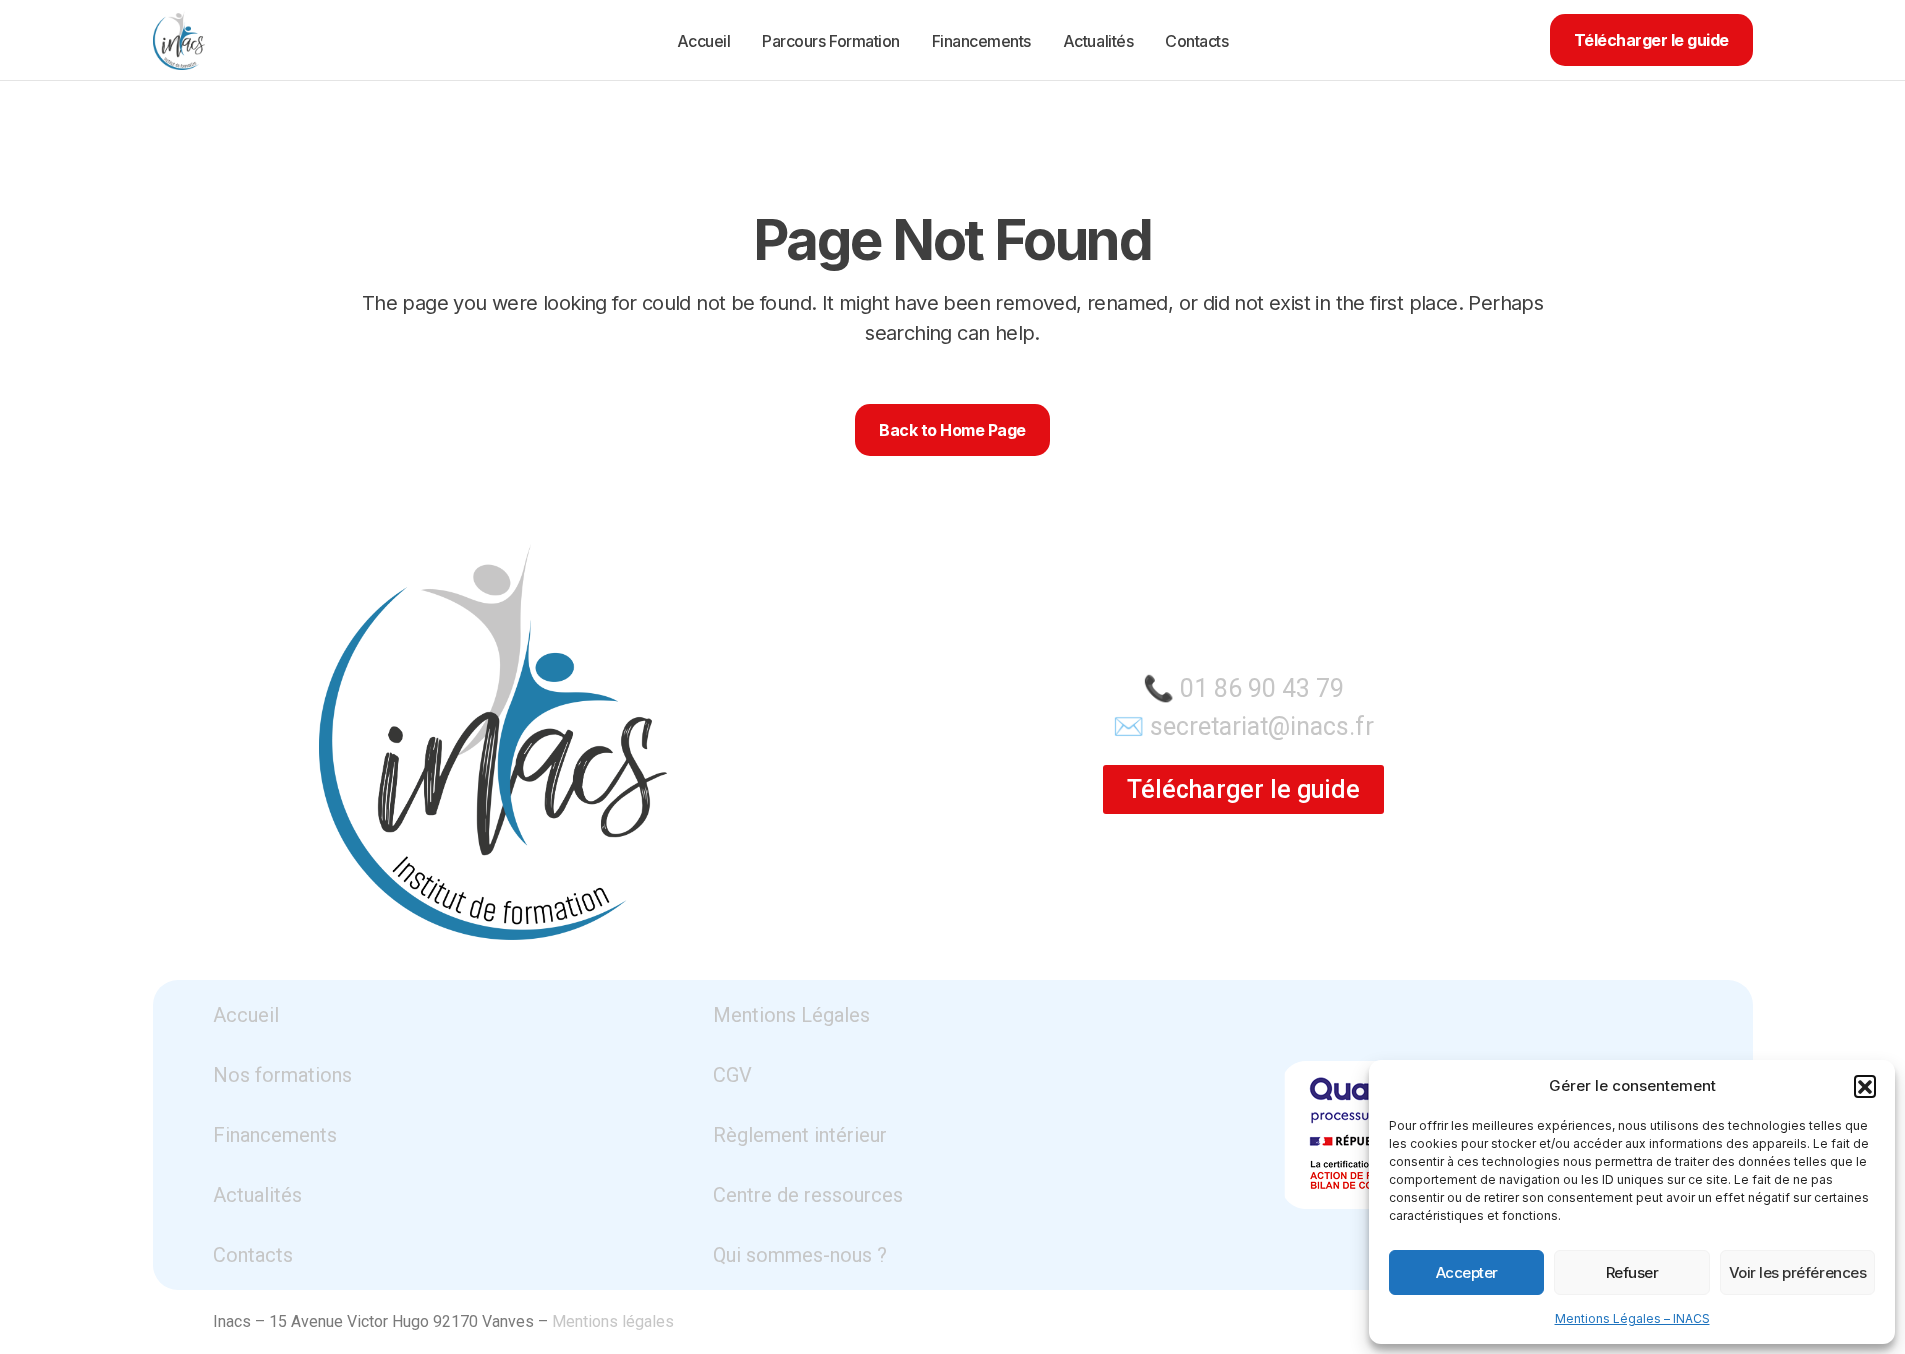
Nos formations (282, 1075)
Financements (275, 1135)
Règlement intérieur (800, 1135)
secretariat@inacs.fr (1262, 726)
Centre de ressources (808, 1195)
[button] (1865, 1086)
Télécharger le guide (1651, 40)
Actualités (257, 1195)
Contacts (253, 1255)
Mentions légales (613, 1321)
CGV (732, 1075)
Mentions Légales (791, 1015)
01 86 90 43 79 (1262, 688)
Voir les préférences (1798, 1272)
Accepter (1467, 1272)
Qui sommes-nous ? (800, 1255)
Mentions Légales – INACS (1632, 1318)
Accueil (246, 1015)
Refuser (1632, 1272)
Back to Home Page (952, 430)
